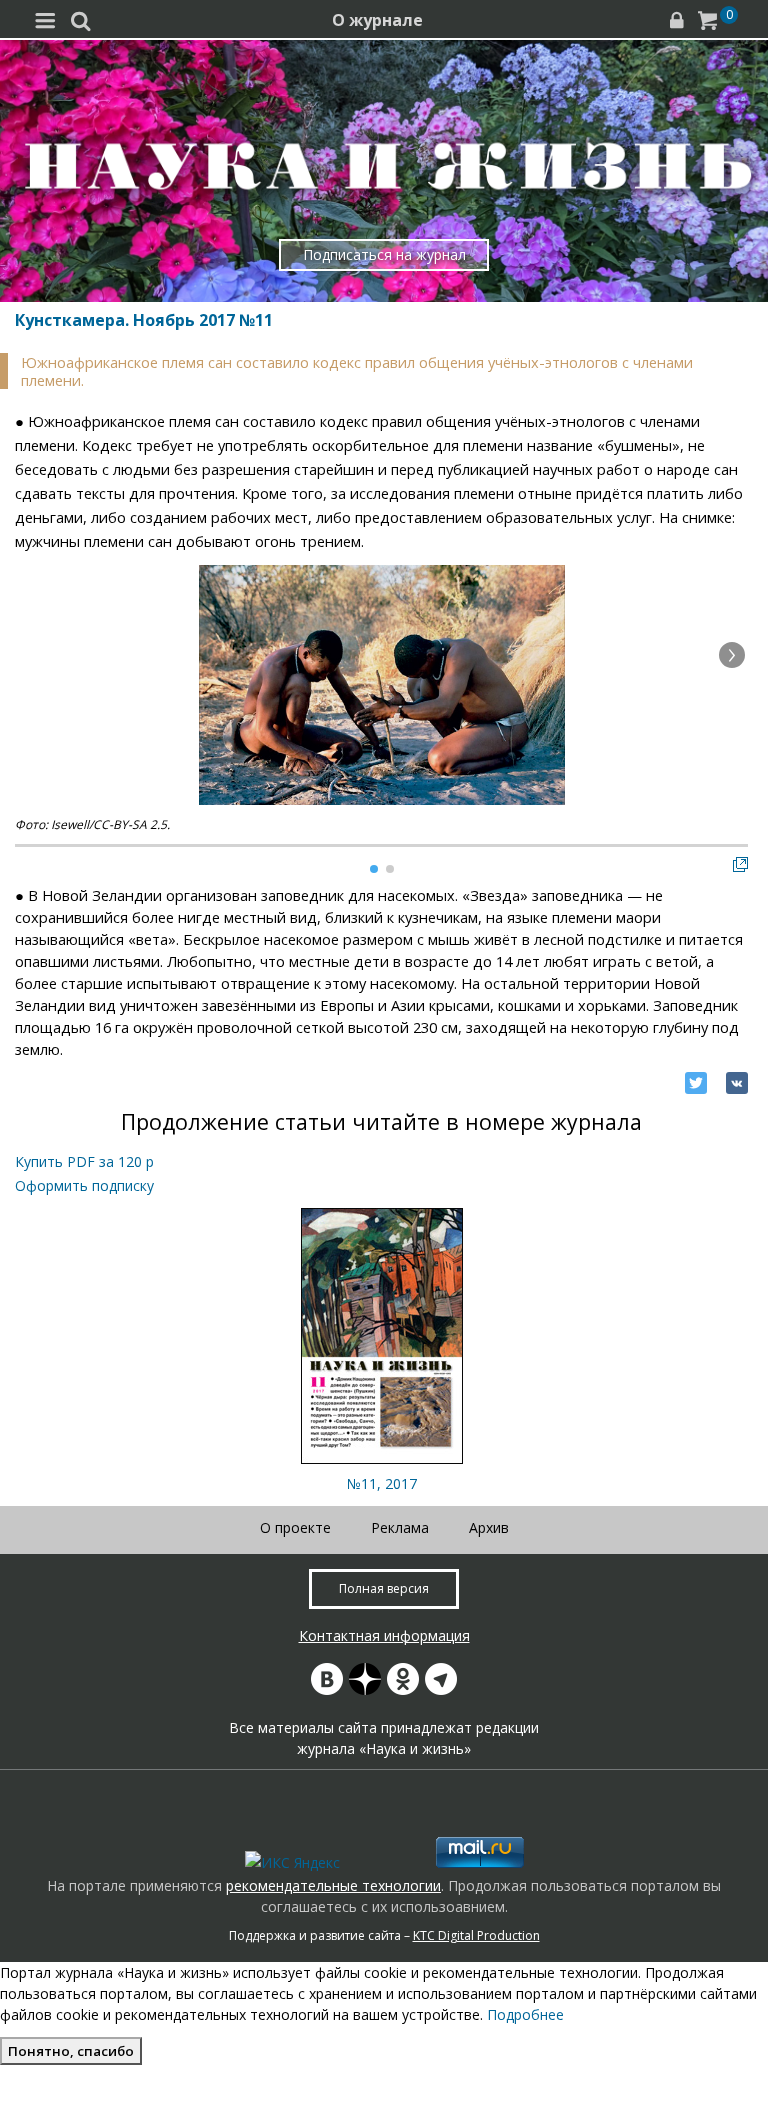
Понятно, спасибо (71, 2051)
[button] (732, 655)
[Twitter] (696, 1083)
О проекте (295, 1527)
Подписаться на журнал (384, 254)
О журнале (377, 20)
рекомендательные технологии (333, 1885)
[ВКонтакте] (737, 1083)
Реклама (400, 1527)
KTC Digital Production (476, 1935)
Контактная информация (384, 1635)
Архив (489, 1527)
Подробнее (525, 2014)
